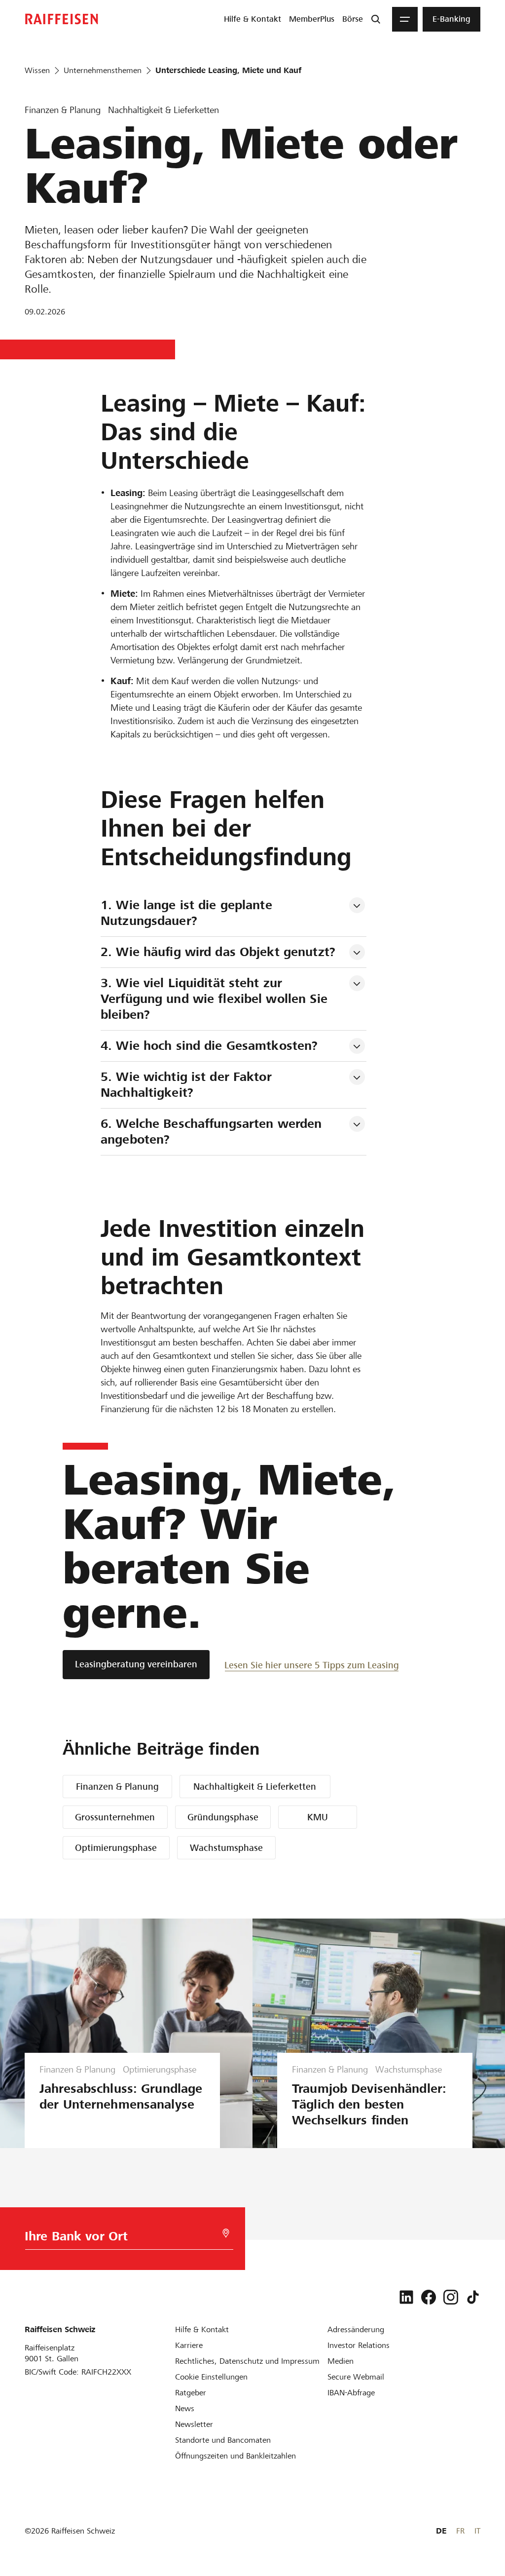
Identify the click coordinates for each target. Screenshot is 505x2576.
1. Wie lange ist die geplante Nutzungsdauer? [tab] (188, 913)
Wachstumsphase (226, 1848)
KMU (318, 1817)
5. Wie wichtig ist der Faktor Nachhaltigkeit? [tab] (188, 1085)
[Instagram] (451, 2297)
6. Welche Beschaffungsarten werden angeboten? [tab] (213, 1132)
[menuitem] (252, 19)
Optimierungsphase (116, 1848)
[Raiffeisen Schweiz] (62, 19)
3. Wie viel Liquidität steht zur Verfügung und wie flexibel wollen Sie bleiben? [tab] (216, 999)
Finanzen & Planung (117, 1787)
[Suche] (376, 19)
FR (460, 2531)
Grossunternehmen (115, 1817)
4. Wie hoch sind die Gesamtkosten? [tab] (209, 1046)
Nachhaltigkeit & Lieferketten (255, 1787)
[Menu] (405, 19)
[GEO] (226, 2233)
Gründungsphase (223, 1817)
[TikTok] (473, 2297)
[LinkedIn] (406, 2297)
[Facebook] (429, 2297)
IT (477, 2531)
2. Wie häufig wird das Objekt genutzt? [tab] (218, 952)
